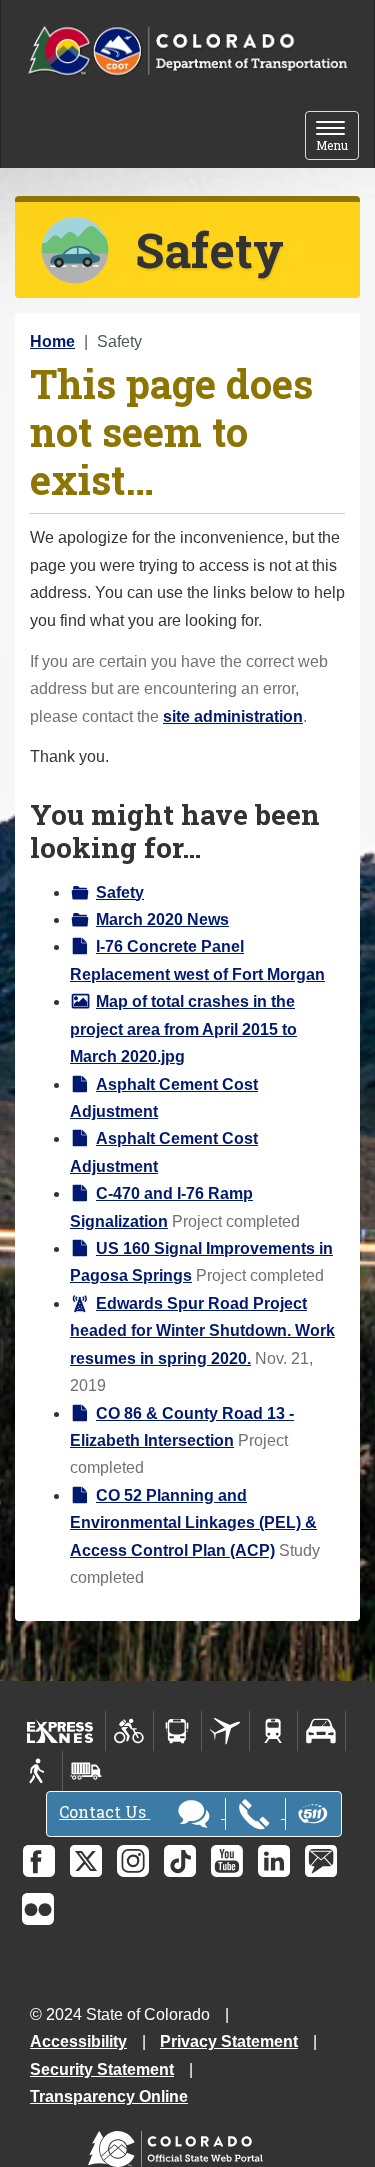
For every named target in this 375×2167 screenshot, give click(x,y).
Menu (337, 137)
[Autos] (321, 1731)
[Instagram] (133, 1861)
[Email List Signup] (321, 1861)
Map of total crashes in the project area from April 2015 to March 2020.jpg (183, 1029)
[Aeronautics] (225, 1731)
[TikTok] (180, 1861)
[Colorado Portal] (179, 2144)
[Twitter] (86, 1861)
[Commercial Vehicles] (86, 1771)
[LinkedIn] (274, 1861)
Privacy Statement (229, 2041)
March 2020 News (162, 919)
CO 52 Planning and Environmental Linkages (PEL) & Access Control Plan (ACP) (193, 1523)
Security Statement (102, 2069)
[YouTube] (227, 1861)
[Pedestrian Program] (38, 1771)
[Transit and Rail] (177, 1731)
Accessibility (78, 2041)
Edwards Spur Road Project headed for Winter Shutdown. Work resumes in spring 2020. (202, 1331)
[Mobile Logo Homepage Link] (187, 51)
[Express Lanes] (60, 1731)
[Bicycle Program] (129, 1731)
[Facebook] (39, 1861)
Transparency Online (109, 2096)
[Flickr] (38, 1909)
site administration (233, 716)
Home (52, 341)
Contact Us (104, 1811)
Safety (120, 892)
